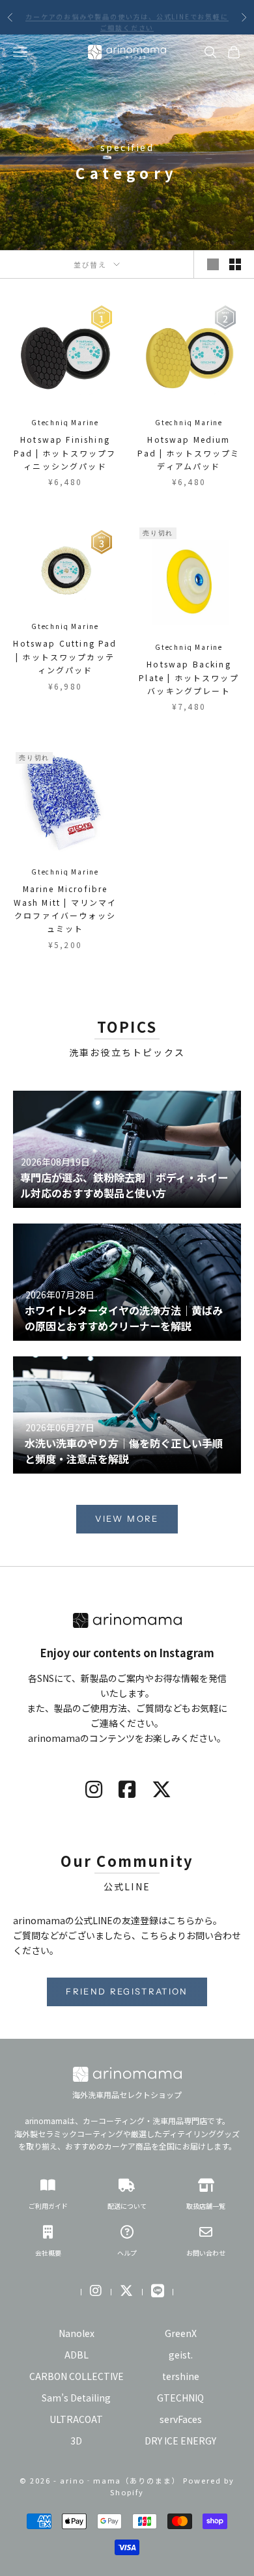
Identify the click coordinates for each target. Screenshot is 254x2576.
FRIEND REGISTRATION (127, 1991)
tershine (181, 2376)
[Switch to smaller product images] (235, 264)
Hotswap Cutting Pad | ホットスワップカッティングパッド (65, 656)
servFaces (181, 2419)
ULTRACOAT (76, 2419)
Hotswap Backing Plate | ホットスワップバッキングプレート (189, 677)
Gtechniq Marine (65, 422)
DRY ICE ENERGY (180, 2441)
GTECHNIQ (180, 2398)
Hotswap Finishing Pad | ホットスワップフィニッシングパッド (65, 453)
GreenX (181, 2333)
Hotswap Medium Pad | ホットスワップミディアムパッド (189, 453)
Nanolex (77, 2333)
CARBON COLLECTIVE (77, 2376)
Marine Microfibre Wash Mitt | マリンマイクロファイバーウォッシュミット (65, 908)
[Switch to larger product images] (213, 264)
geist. (181, 2355)
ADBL (77, 2355)
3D (76, 2441)
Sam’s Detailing (76, 2398)
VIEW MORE (127, 1519)
